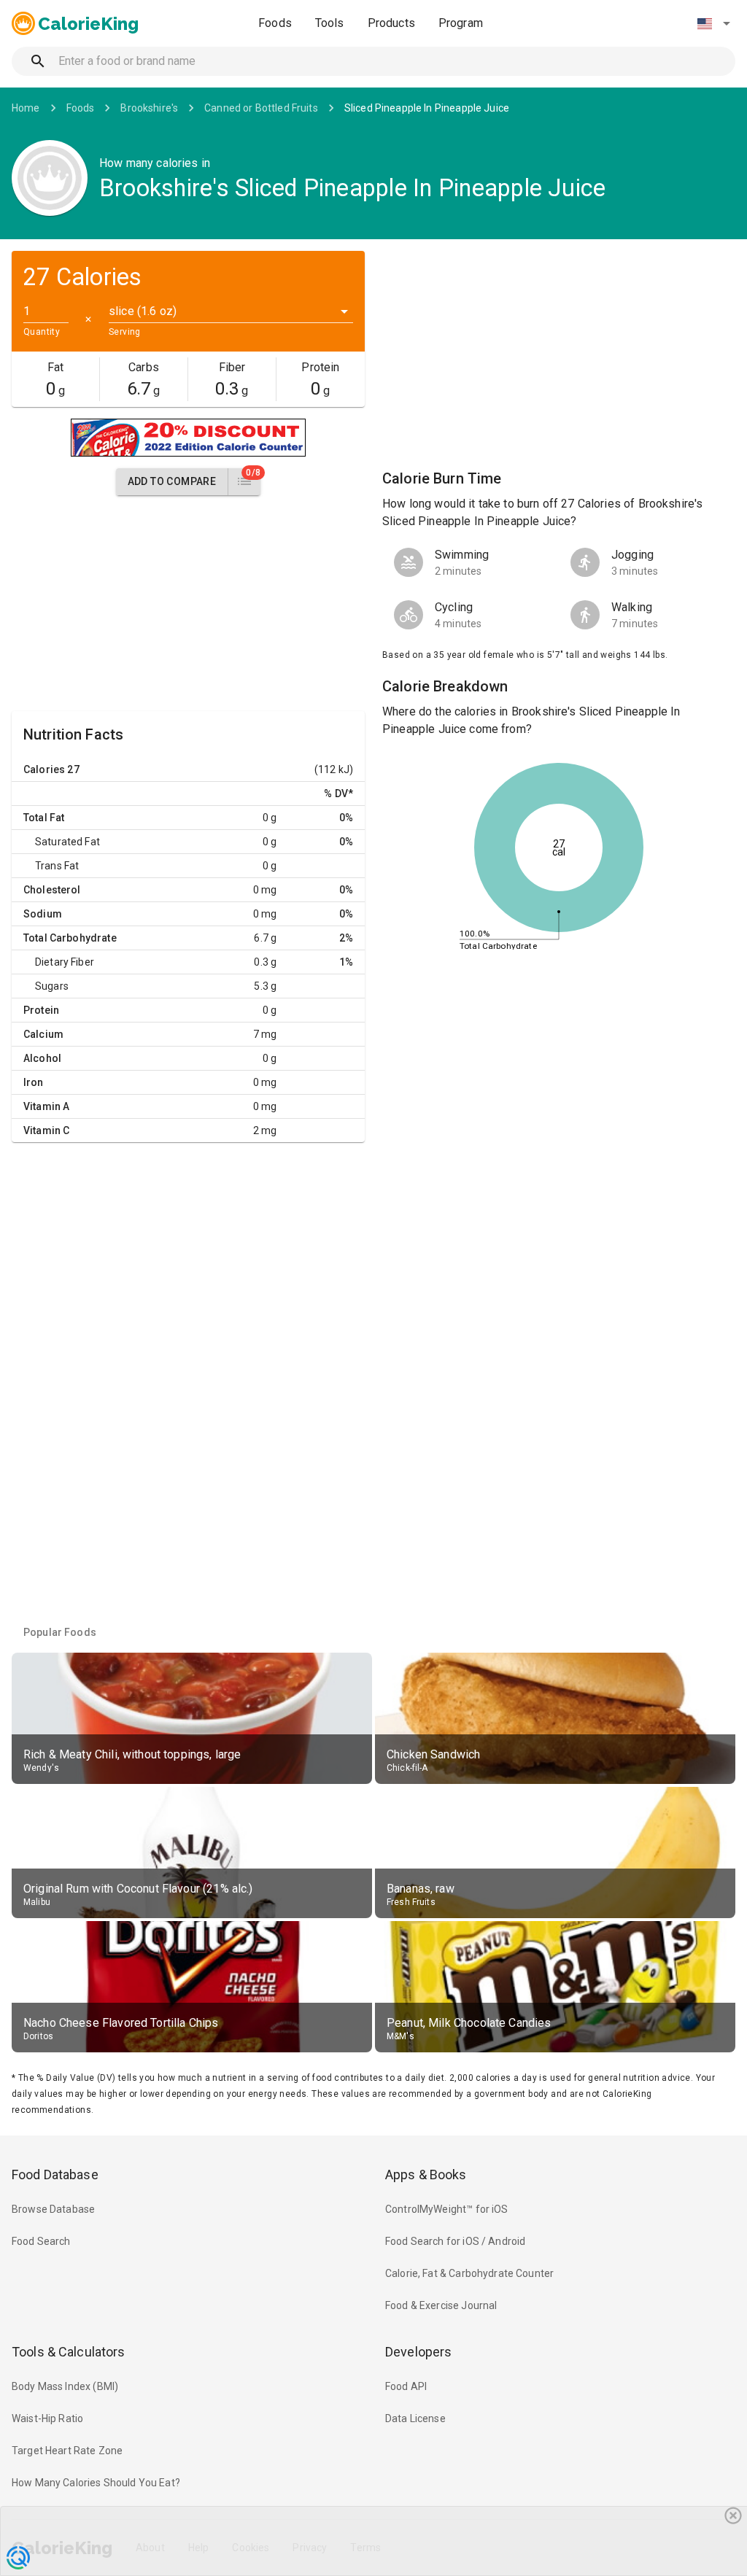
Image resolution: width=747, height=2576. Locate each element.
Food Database (55, 2175)
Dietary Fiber (65, 962)
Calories (44, 769)
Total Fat (44, 818)
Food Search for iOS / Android (455, 2241)
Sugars (52, 986)
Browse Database (53, 2209)
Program (461, 23)
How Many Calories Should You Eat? (96, 2483)
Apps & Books (426, 2175)
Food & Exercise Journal (441, 2305)
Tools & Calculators (69, 2352)
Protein (41, 1010)
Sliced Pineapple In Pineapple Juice (427, 108)
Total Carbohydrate (70, 938)
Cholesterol (52, 890)
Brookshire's (149, 108)
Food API (406, 2386)
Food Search (41, 2241)
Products (391, 23)
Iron (34, 1082)
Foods (275, 23)
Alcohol (42, 1058)
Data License (415, 2418)
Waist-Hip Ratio (47, 2418)
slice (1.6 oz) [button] (143, 311)
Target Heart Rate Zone (67, 2451)
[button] (713, 23)
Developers (418, 2352)
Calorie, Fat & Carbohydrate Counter (469, 2273)
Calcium (43, 1034)
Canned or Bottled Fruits (261, 108)
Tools (330, 23)
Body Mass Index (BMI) (65, 2386)
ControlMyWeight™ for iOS (447, 2209)
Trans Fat (57, 866)
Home (26, 108)
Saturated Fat (67, 842)
